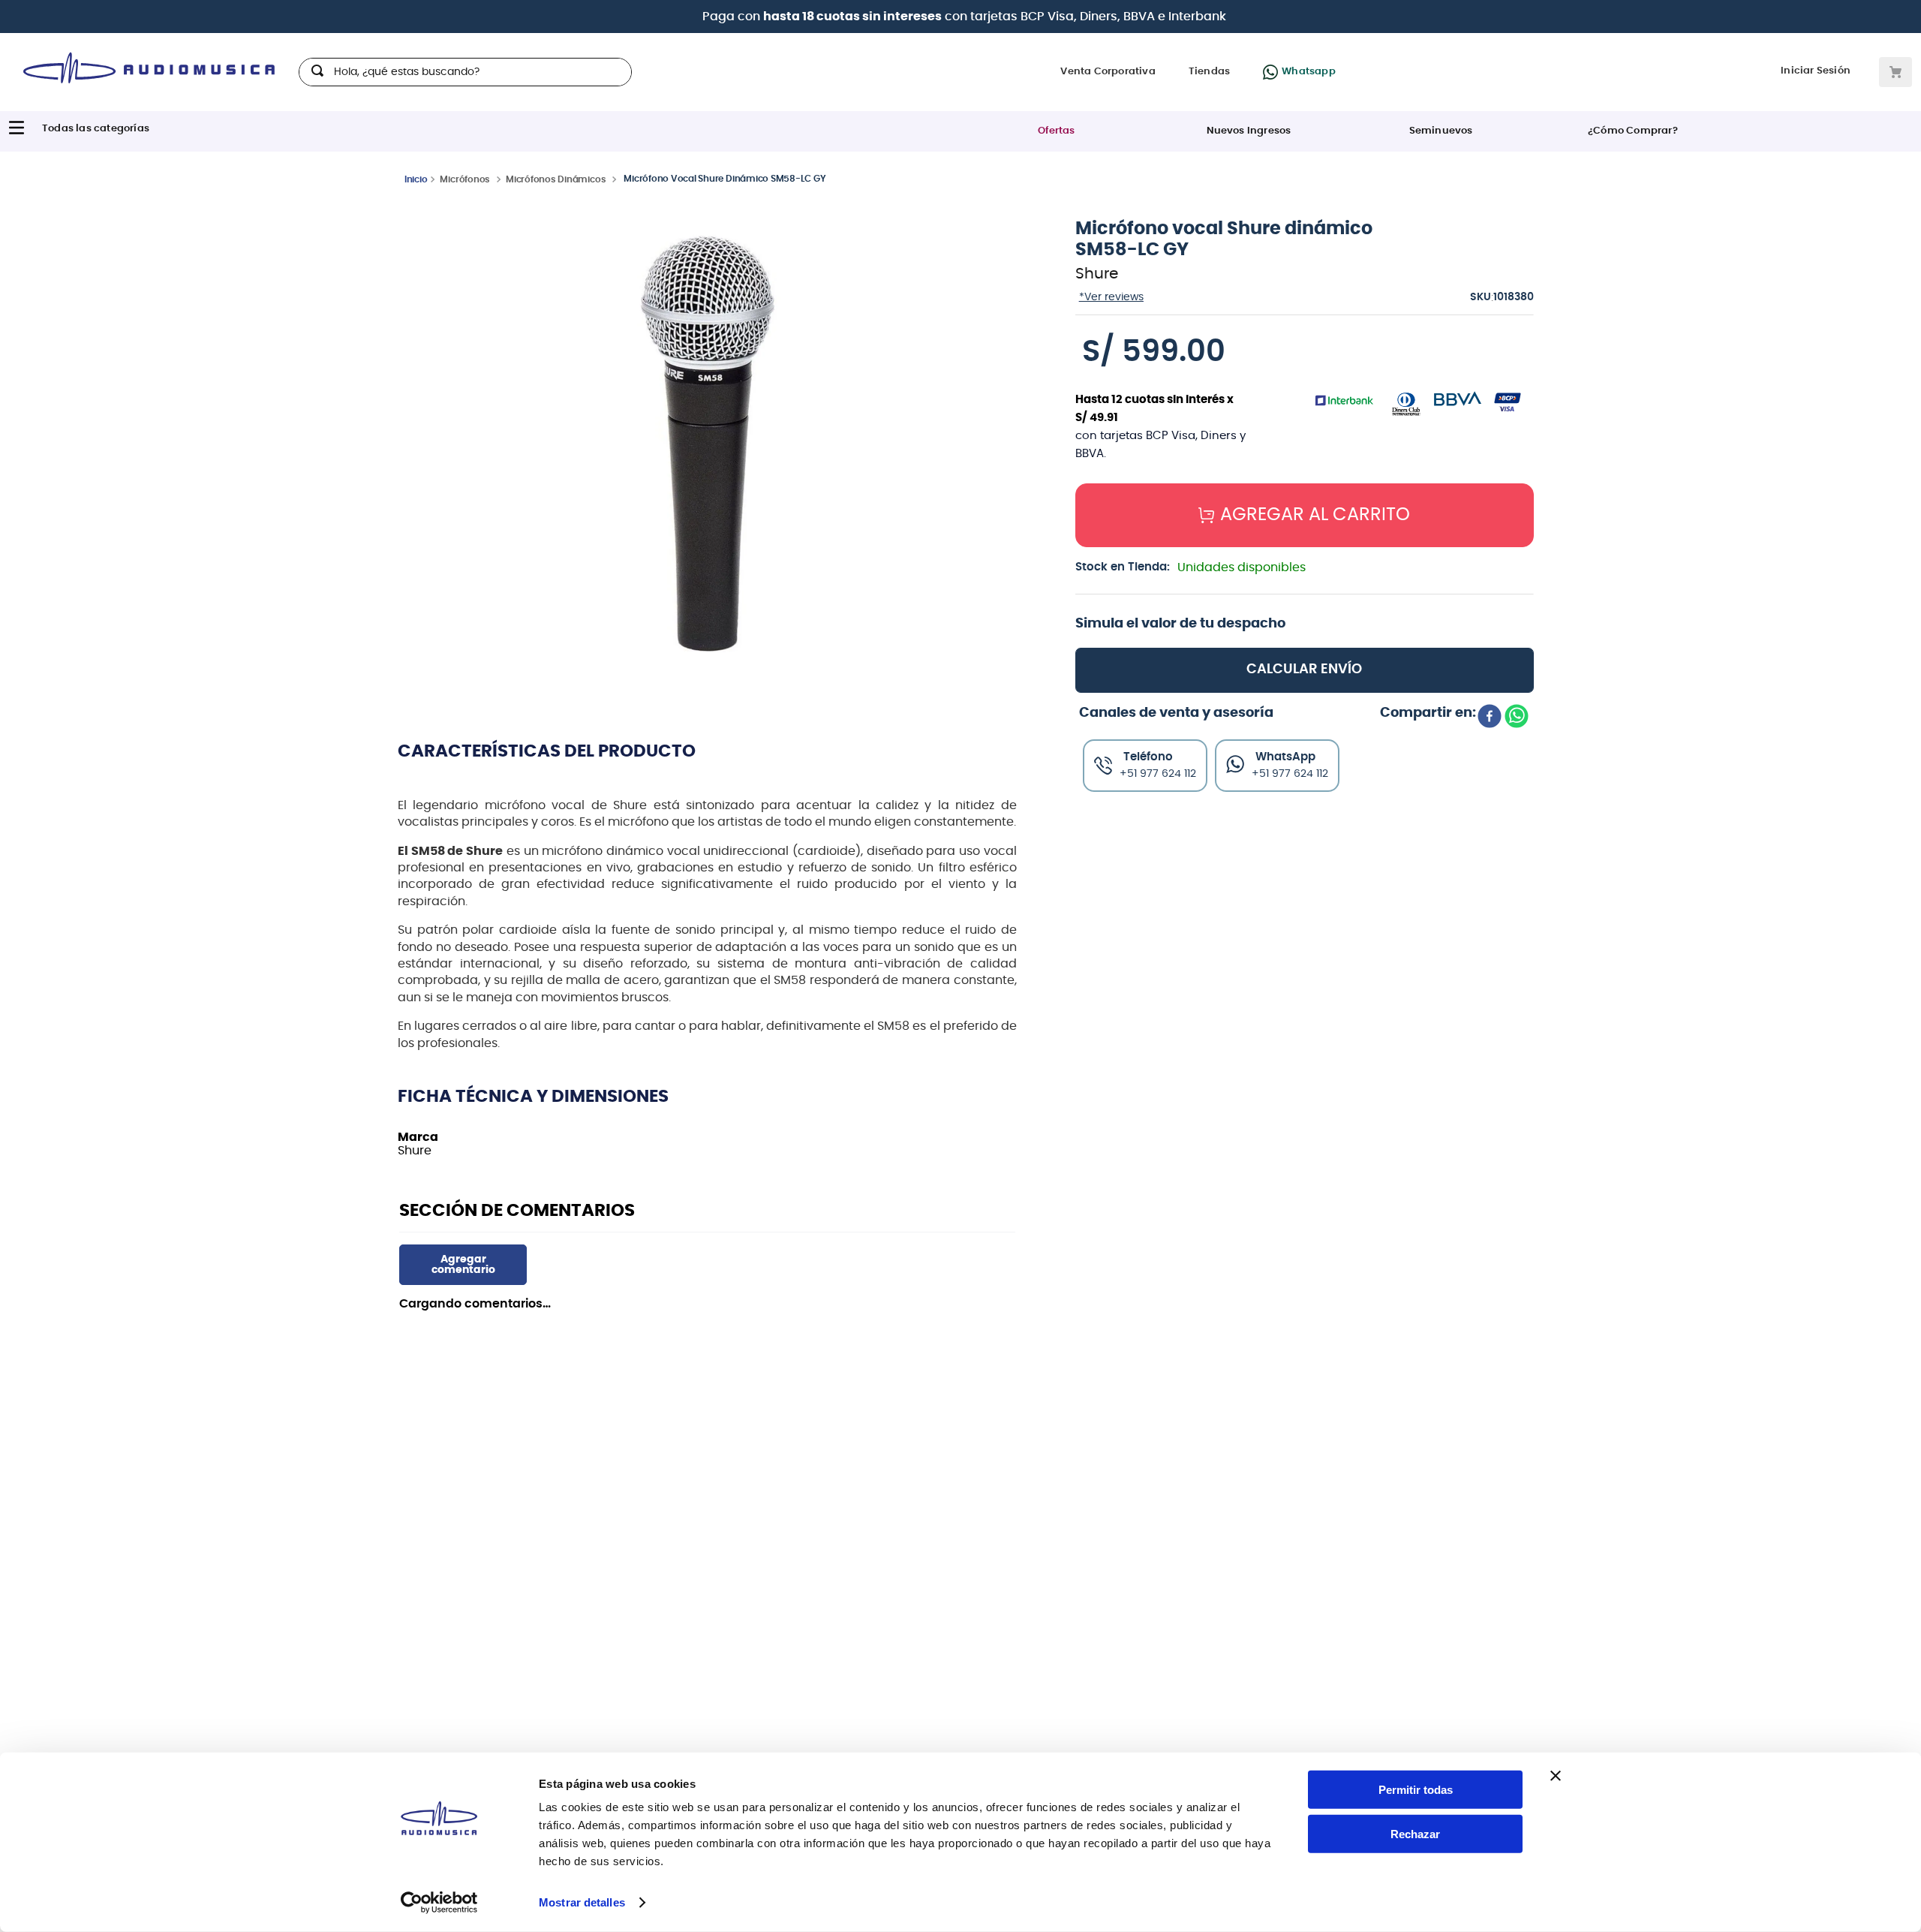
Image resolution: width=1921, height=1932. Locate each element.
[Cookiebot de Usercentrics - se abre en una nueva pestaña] (439, 1903)
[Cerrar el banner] (1556, 1776)
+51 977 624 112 (1290, 896)
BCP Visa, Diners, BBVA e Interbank (1123, 17)
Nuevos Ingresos (1249, 131)
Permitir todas (1416, 1790)
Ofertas (1056, 131)
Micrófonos (465, 179)
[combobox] (465, 72)
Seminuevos (1441, 131)
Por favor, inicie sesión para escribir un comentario (463, 1265)
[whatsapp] (1517, 840)
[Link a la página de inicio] (416, 179)
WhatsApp (1285, 879)
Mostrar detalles (582, 1902)
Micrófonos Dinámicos (556, 179)
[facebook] (1490, 840)
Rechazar (1415, 1834)
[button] (708, 445)
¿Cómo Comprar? (1633, 131)
